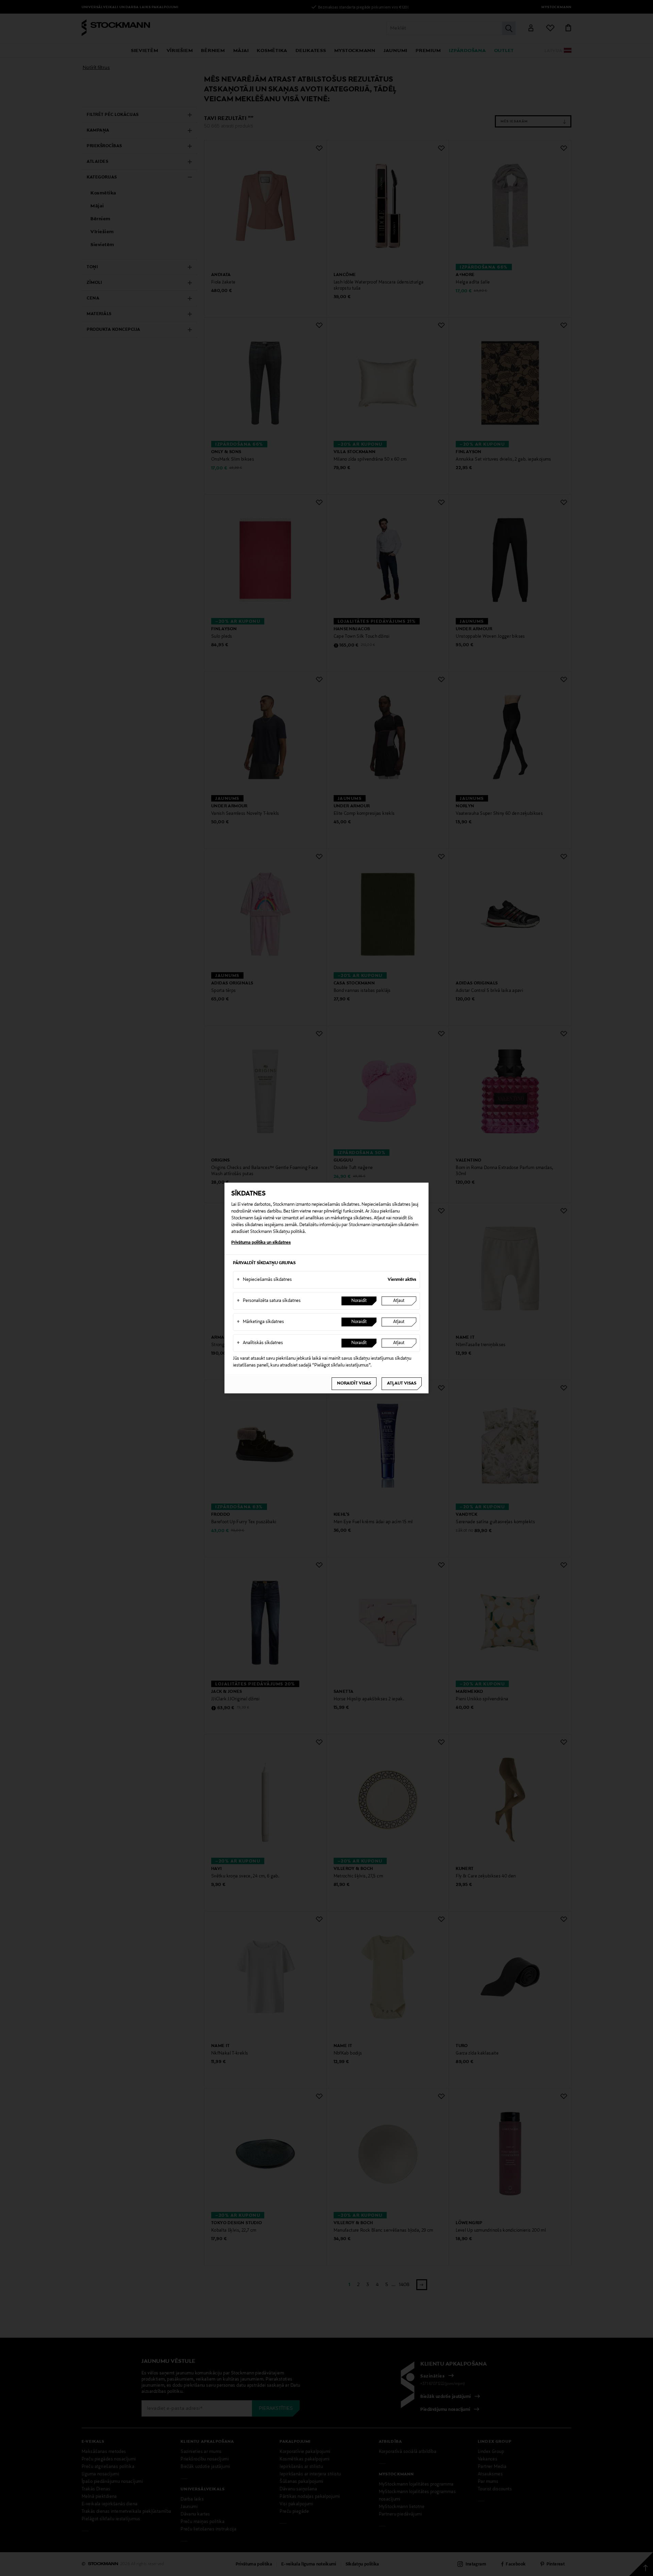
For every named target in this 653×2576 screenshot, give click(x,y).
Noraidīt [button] (359, 1301)
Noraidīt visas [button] (354, 1384)
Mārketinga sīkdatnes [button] (260, 1322)
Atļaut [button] (399, 1301)
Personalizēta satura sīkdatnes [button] (269, 1301)
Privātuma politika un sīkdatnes (261, 1243)
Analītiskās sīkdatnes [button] (260, 1343)
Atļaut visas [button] (402, 1384)
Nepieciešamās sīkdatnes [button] (264, 1280)
